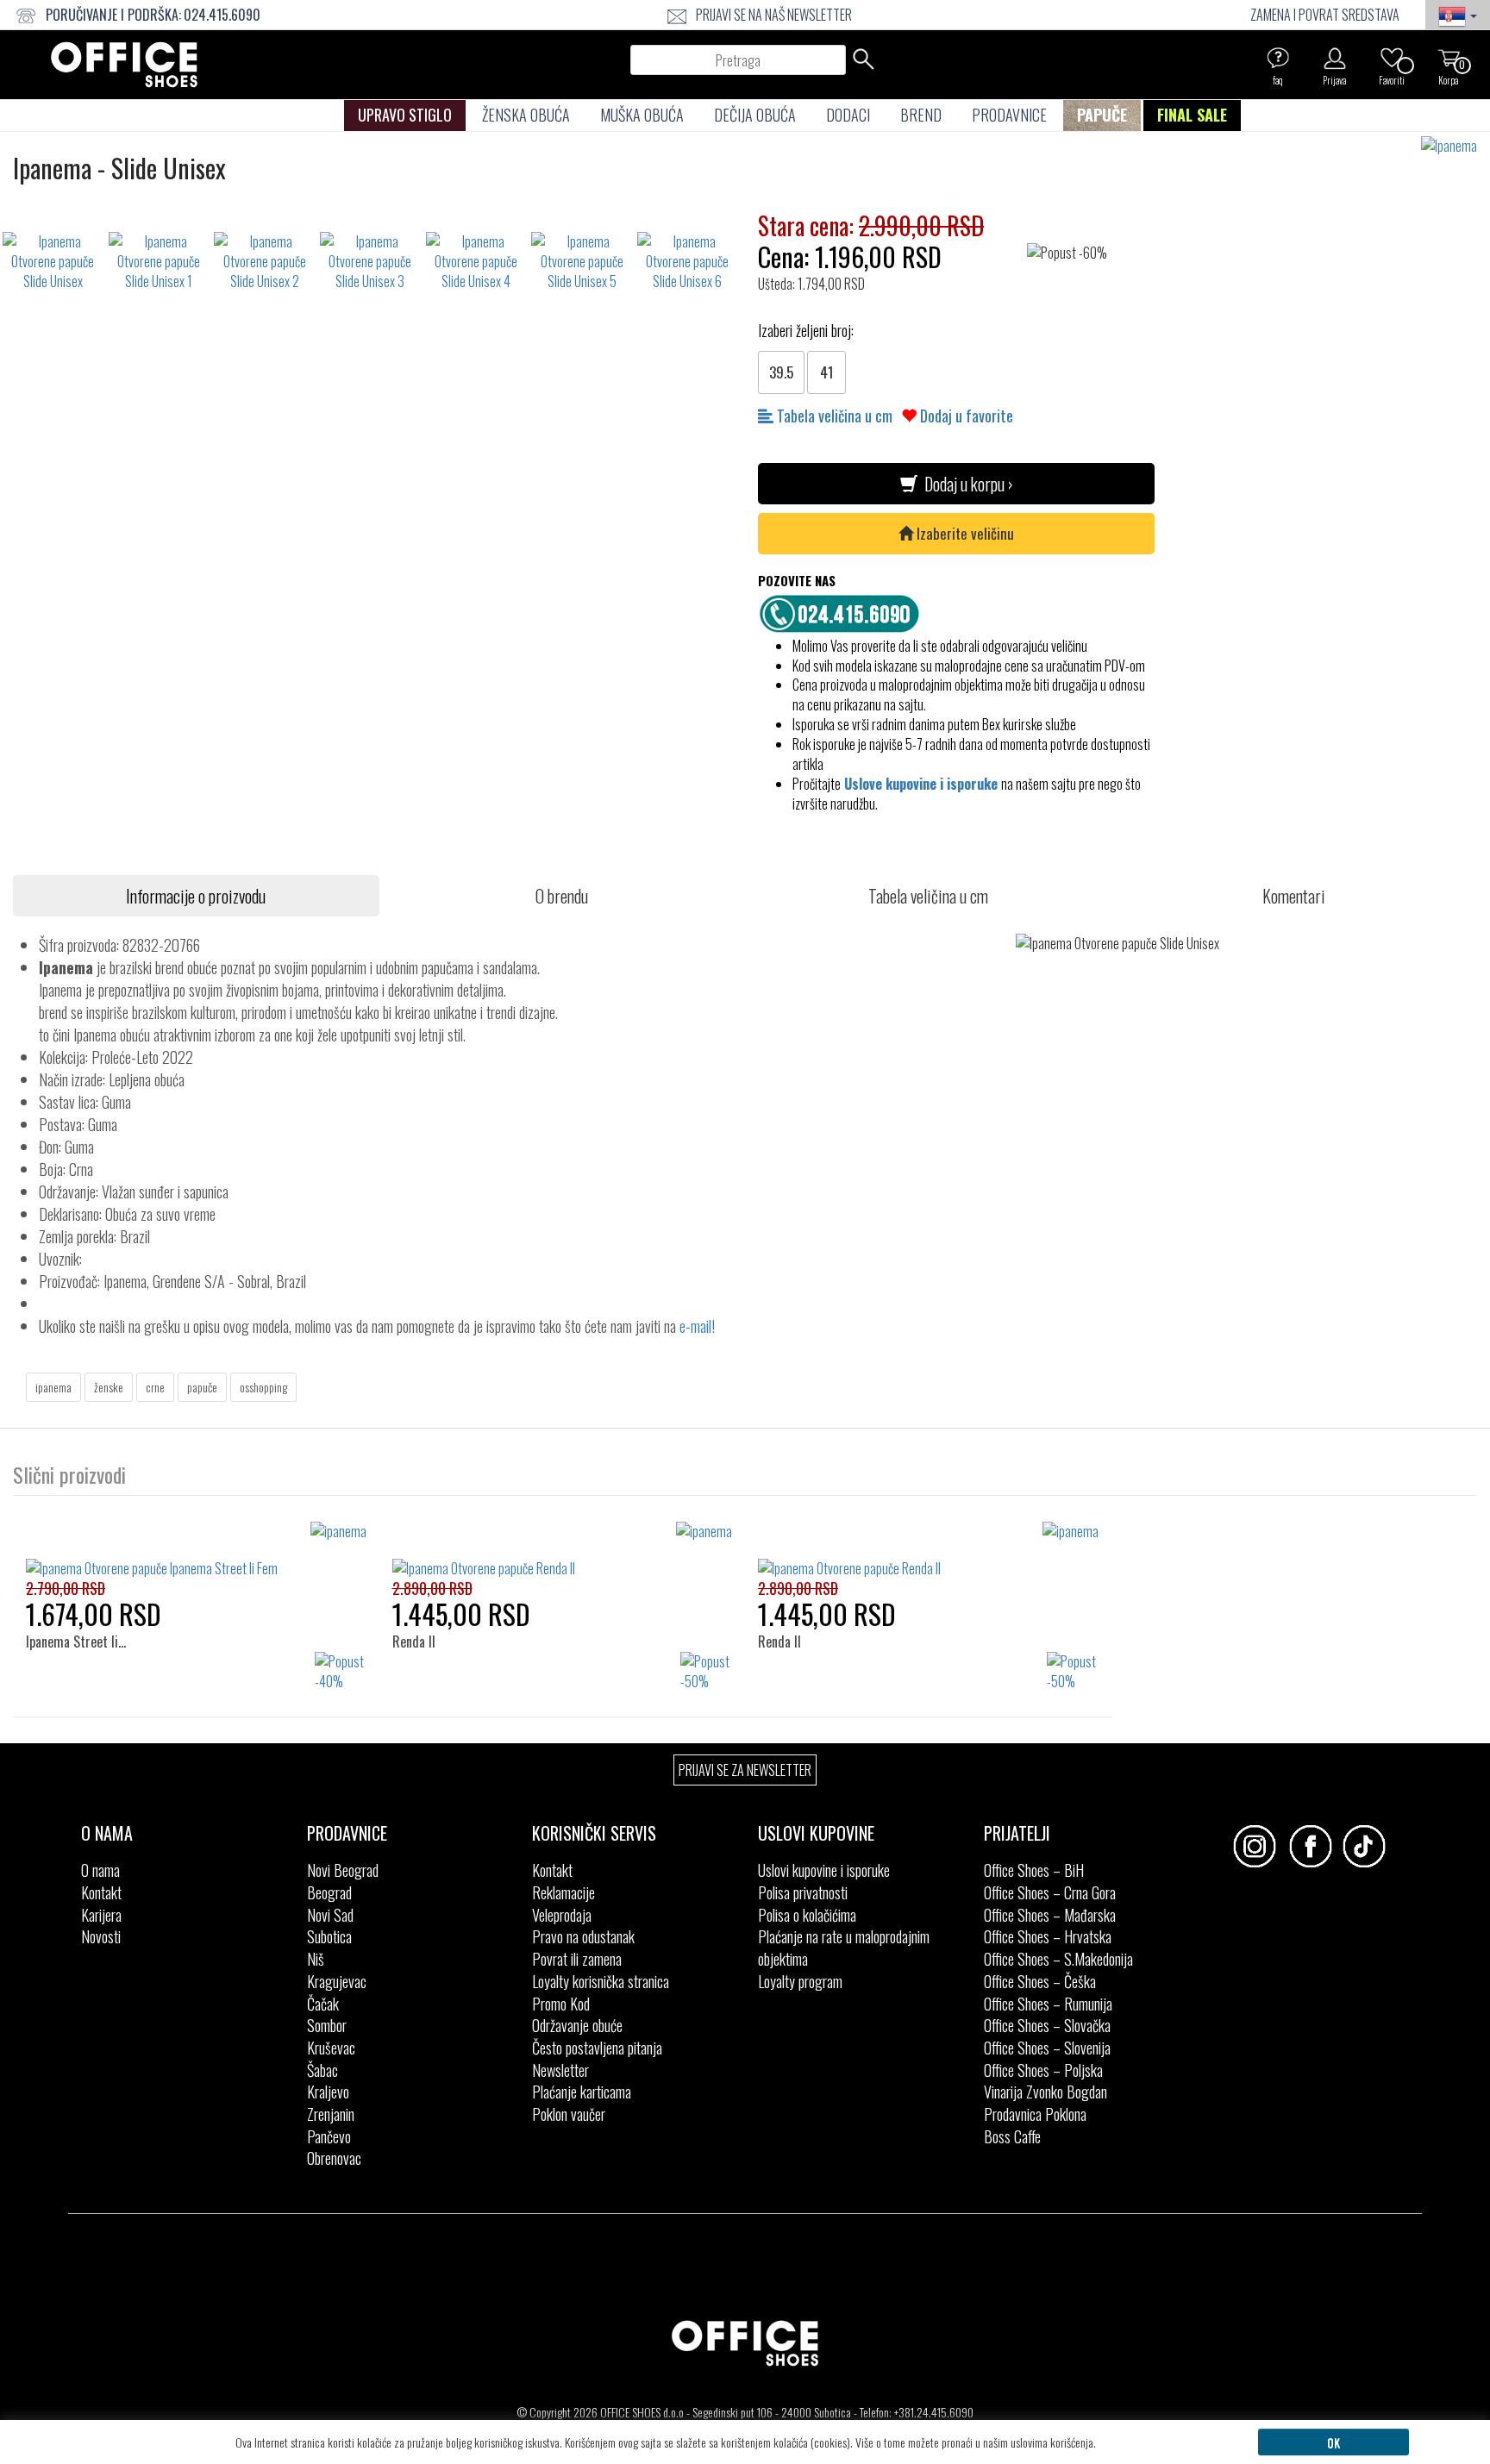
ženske (109, 1387)
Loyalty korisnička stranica (601, 1981)
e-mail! (697, 1326)
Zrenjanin (331, 2114)
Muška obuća (642, 115)
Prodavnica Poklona (1035, 2114)
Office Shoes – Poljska (1043, 2070)
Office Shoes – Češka (1040, 1981)
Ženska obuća (526, 115)
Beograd (329, 1892)
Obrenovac (334, 2158)
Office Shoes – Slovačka (1047, 2025)
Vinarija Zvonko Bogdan (1046, 2092)
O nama (100, 1870)
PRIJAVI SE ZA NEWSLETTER (745, 1770)
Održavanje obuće (577, 2025)
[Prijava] (1335, 58)
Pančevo (329, 2136)
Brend (921, 115)
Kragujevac (337, 1981)
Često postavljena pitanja (597, 2048)
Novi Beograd (343, 1870)
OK (1333, 2442)
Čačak (323, 2004)
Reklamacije (563, 1892)
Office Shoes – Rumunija (1048, 2004)
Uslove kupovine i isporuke (921, 784)
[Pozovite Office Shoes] (844, 611)
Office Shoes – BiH (1034, 1870)
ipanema (53, 1387)
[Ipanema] (1456, 146)
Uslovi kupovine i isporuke (824, 1870)
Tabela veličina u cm (833, 416)
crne (155, 1387)
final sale (1192, 115)
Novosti (101, 1936)
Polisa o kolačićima (807, 1915)
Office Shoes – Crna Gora (1050, 1892)
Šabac (322, 2070)
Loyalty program (800, 1981)
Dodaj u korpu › (965, 484)
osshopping (263, 1387)
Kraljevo (328, 2092)
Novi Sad (330, 1915)
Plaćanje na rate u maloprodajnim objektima (844, 1948)
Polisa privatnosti (803, 1892)
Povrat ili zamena (577, 1959)
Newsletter (560, 2070)
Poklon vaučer (569, 2114)
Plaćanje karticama (582, 2092)
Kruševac (331, 2048)
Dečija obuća (755, 115)
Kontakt (101, 1892)
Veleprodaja (562, 1915)
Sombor (327, 2025)
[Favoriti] (1392, 58)
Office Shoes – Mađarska (1050, 1915)
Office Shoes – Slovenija (1047, 2048)
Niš (316, 1959)
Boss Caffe (1012, 2136)
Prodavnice (1009, 115)
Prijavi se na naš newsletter (774, 15)
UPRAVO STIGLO (405, 115)
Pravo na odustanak (583, 1936)
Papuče (1102, 115)
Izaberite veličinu (964, 533)
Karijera (101, 1915)
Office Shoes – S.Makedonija (1058, 1959)
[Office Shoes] (124, 65)
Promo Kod (561, 2004)
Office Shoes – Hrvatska (1048, 1936)
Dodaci (848, 115)
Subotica (329, 1936)
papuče (202, 1387)
